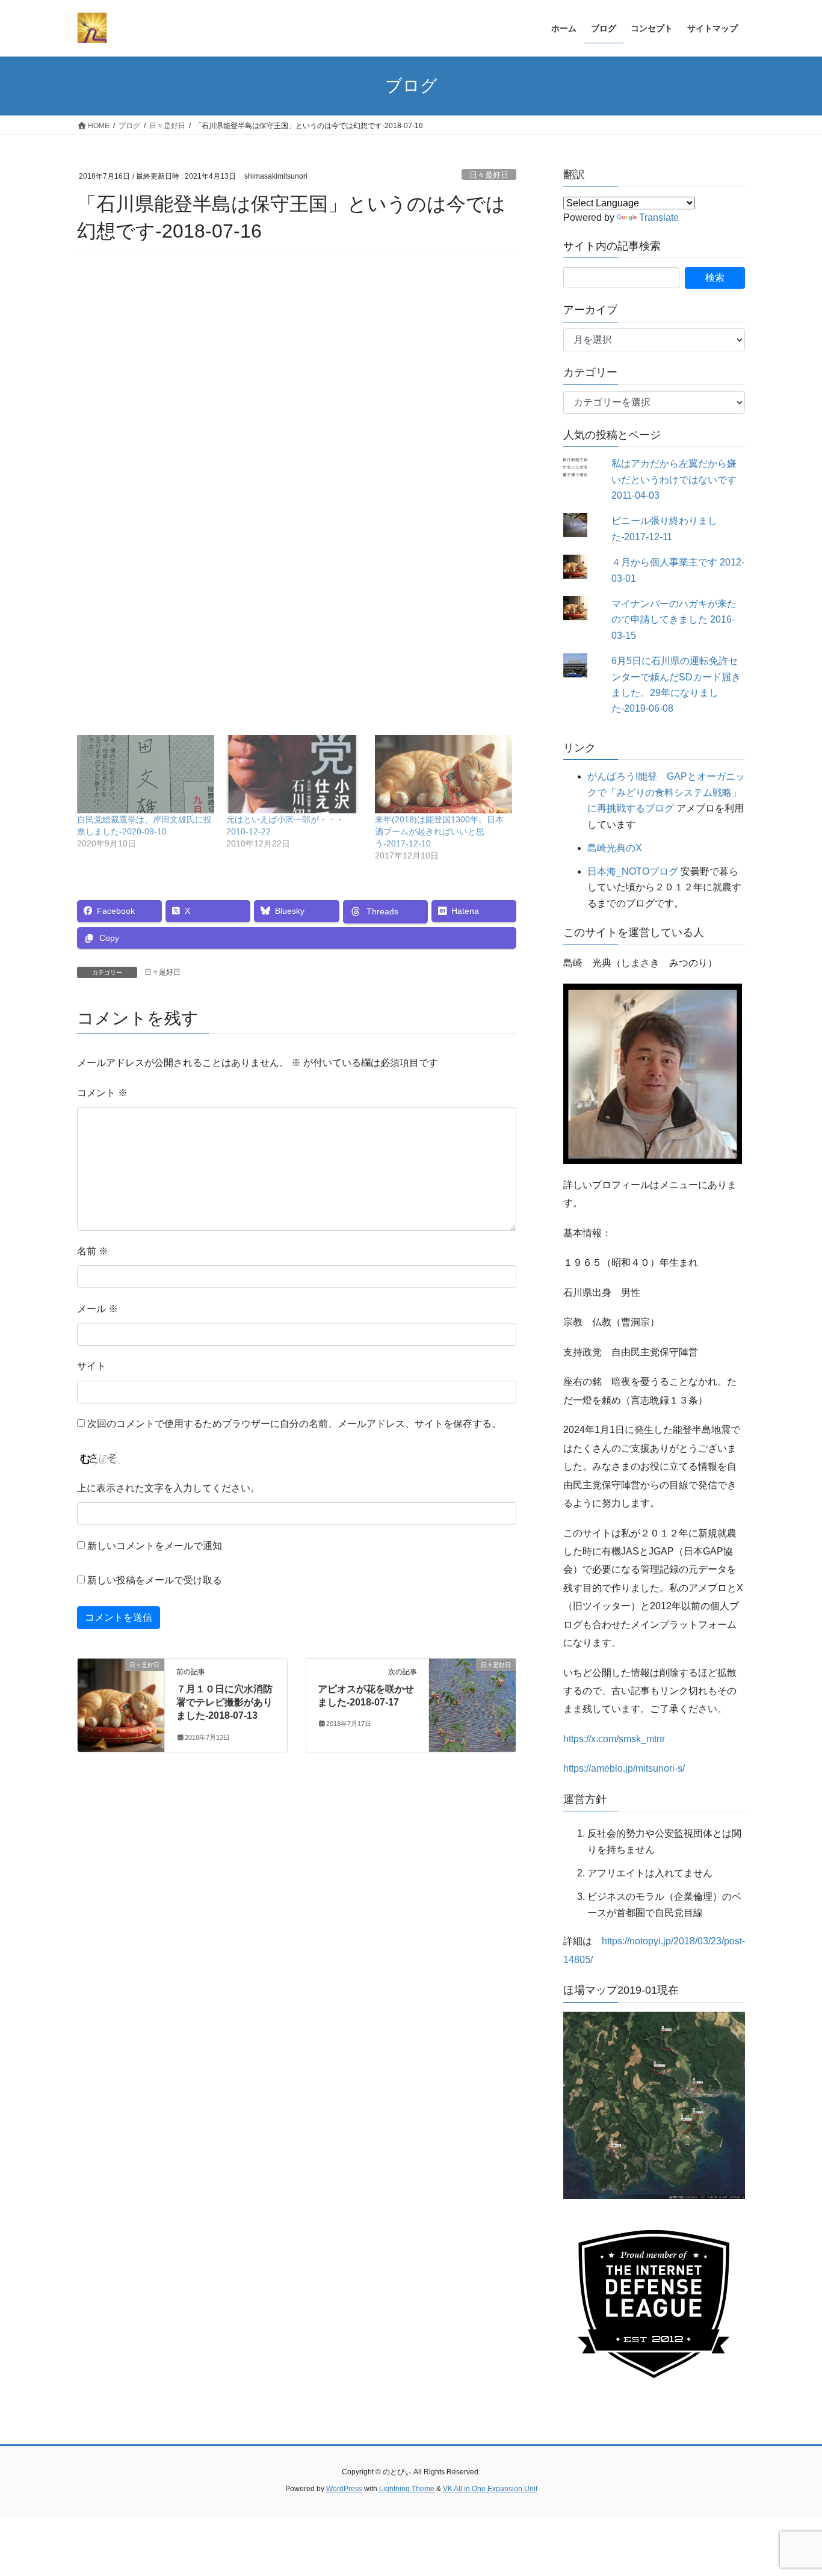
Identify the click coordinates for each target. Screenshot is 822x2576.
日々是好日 (489, 175)
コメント (102, 1093)
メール (97, 1309)
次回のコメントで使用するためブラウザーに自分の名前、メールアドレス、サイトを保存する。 (294, 1424)
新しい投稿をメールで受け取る (155, 1580)
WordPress (344, 2489)
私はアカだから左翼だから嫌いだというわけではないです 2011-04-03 (674, 479)
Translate (659, 217)
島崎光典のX (615, 848)
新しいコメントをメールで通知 (155, 1546)
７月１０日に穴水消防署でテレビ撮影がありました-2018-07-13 (224, 1702)
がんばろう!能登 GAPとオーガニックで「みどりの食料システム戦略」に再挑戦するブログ (666, 792)
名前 (93, 1251)
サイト (91, 1366)
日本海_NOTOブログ (633, 871)
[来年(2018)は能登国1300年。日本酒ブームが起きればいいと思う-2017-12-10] (443, 774)
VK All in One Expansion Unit (490, 2489)
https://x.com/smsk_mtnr (614, 1739)
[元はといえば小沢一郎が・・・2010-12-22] (295, 774)
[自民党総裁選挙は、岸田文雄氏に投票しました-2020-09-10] (146, 774)
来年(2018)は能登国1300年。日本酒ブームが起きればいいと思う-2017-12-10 (439, 831)
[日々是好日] (121, 1703)
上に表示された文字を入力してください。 (168, 1488)
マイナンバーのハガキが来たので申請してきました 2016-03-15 (674, 620)
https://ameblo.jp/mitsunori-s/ (624, 1768)
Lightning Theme (407, 2489)
